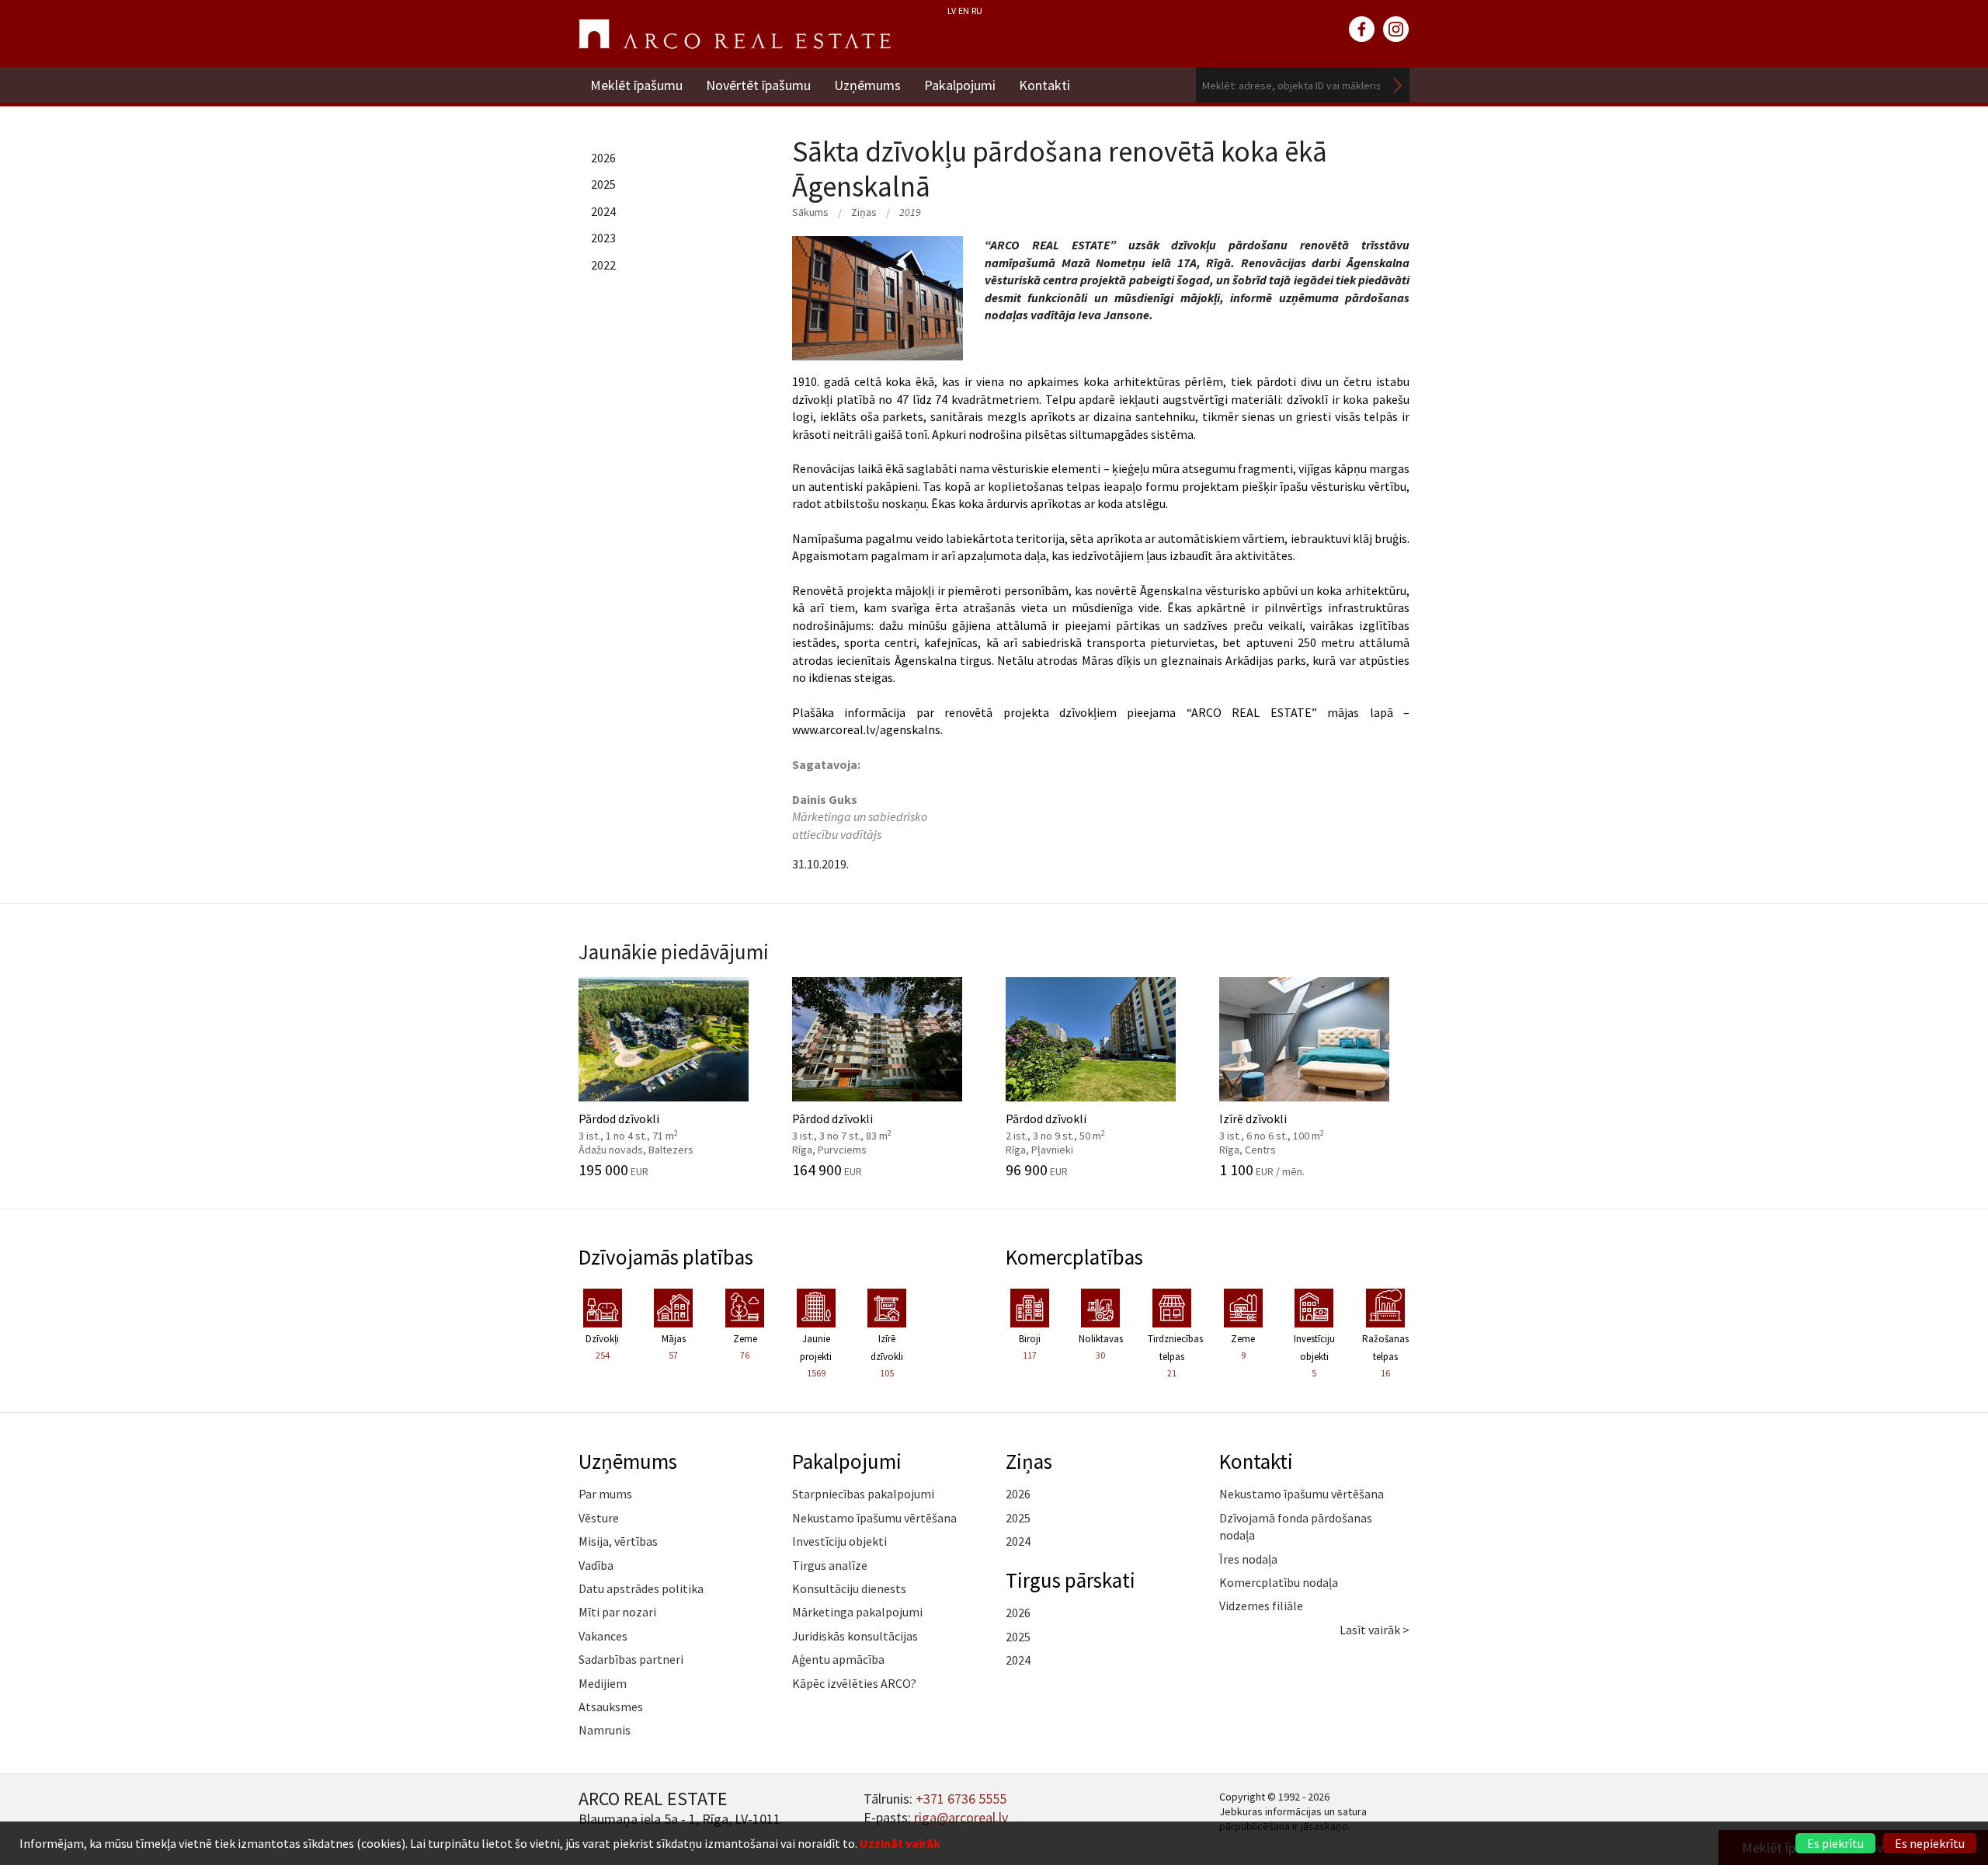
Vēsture (599, 1518)
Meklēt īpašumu (636, 85)
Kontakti (1044, 85)
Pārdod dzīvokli (648, 1126)
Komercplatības (1074, 1257)
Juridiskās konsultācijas (855, 1636)
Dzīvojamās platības (666, 1257)
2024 (603, 211)
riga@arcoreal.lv (961, 1817)
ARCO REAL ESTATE (735, 34)
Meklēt (1398, 85)
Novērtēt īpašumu (758, 85)
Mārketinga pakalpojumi (857, 1612)
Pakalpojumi (960, 85)
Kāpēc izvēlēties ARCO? (854, 1683)
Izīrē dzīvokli (1289, 1126)
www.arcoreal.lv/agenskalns (866, 729)
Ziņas (864, 212)
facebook (1362, 30)
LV (952, 10)
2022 (603, 265)
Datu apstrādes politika (641, 1588)
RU (977, 10)
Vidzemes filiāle (1261, 1606)
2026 (603, 158)
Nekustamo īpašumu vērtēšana (874, 1518)
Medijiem (603, 1683)
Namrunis (605, 1730)
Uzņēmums (867, 85)
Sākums (810, 212)
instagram (1396, 30)
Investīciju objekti (839, 1541)
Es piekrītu (1835, 1843)
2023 (603, 238)
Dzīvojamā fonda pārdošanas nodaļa (1296, 1526)
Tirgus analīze (830, 1565)
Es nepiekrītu (1930, 1843)
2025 (603, 184)
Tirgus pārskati (1070, 1580)
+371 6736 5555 (961, 1799)
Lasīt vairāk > (1375, 1630)
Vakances (603, 1636)
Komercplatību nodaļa (1279, 1582)
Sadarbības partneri (631, 1659)
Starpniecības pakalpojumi (863, 1494)
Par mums (605, 1494)
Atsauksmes (611, 1707)
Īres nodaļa (1248, 1559)
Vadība (596, 1565)
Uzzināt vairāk (900, 1843)
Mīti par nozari (617, 1612)
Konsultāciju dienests (849, 1588)
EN (964, 10)
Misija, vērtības (618, 1541)
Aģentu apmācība (838, 1659)
